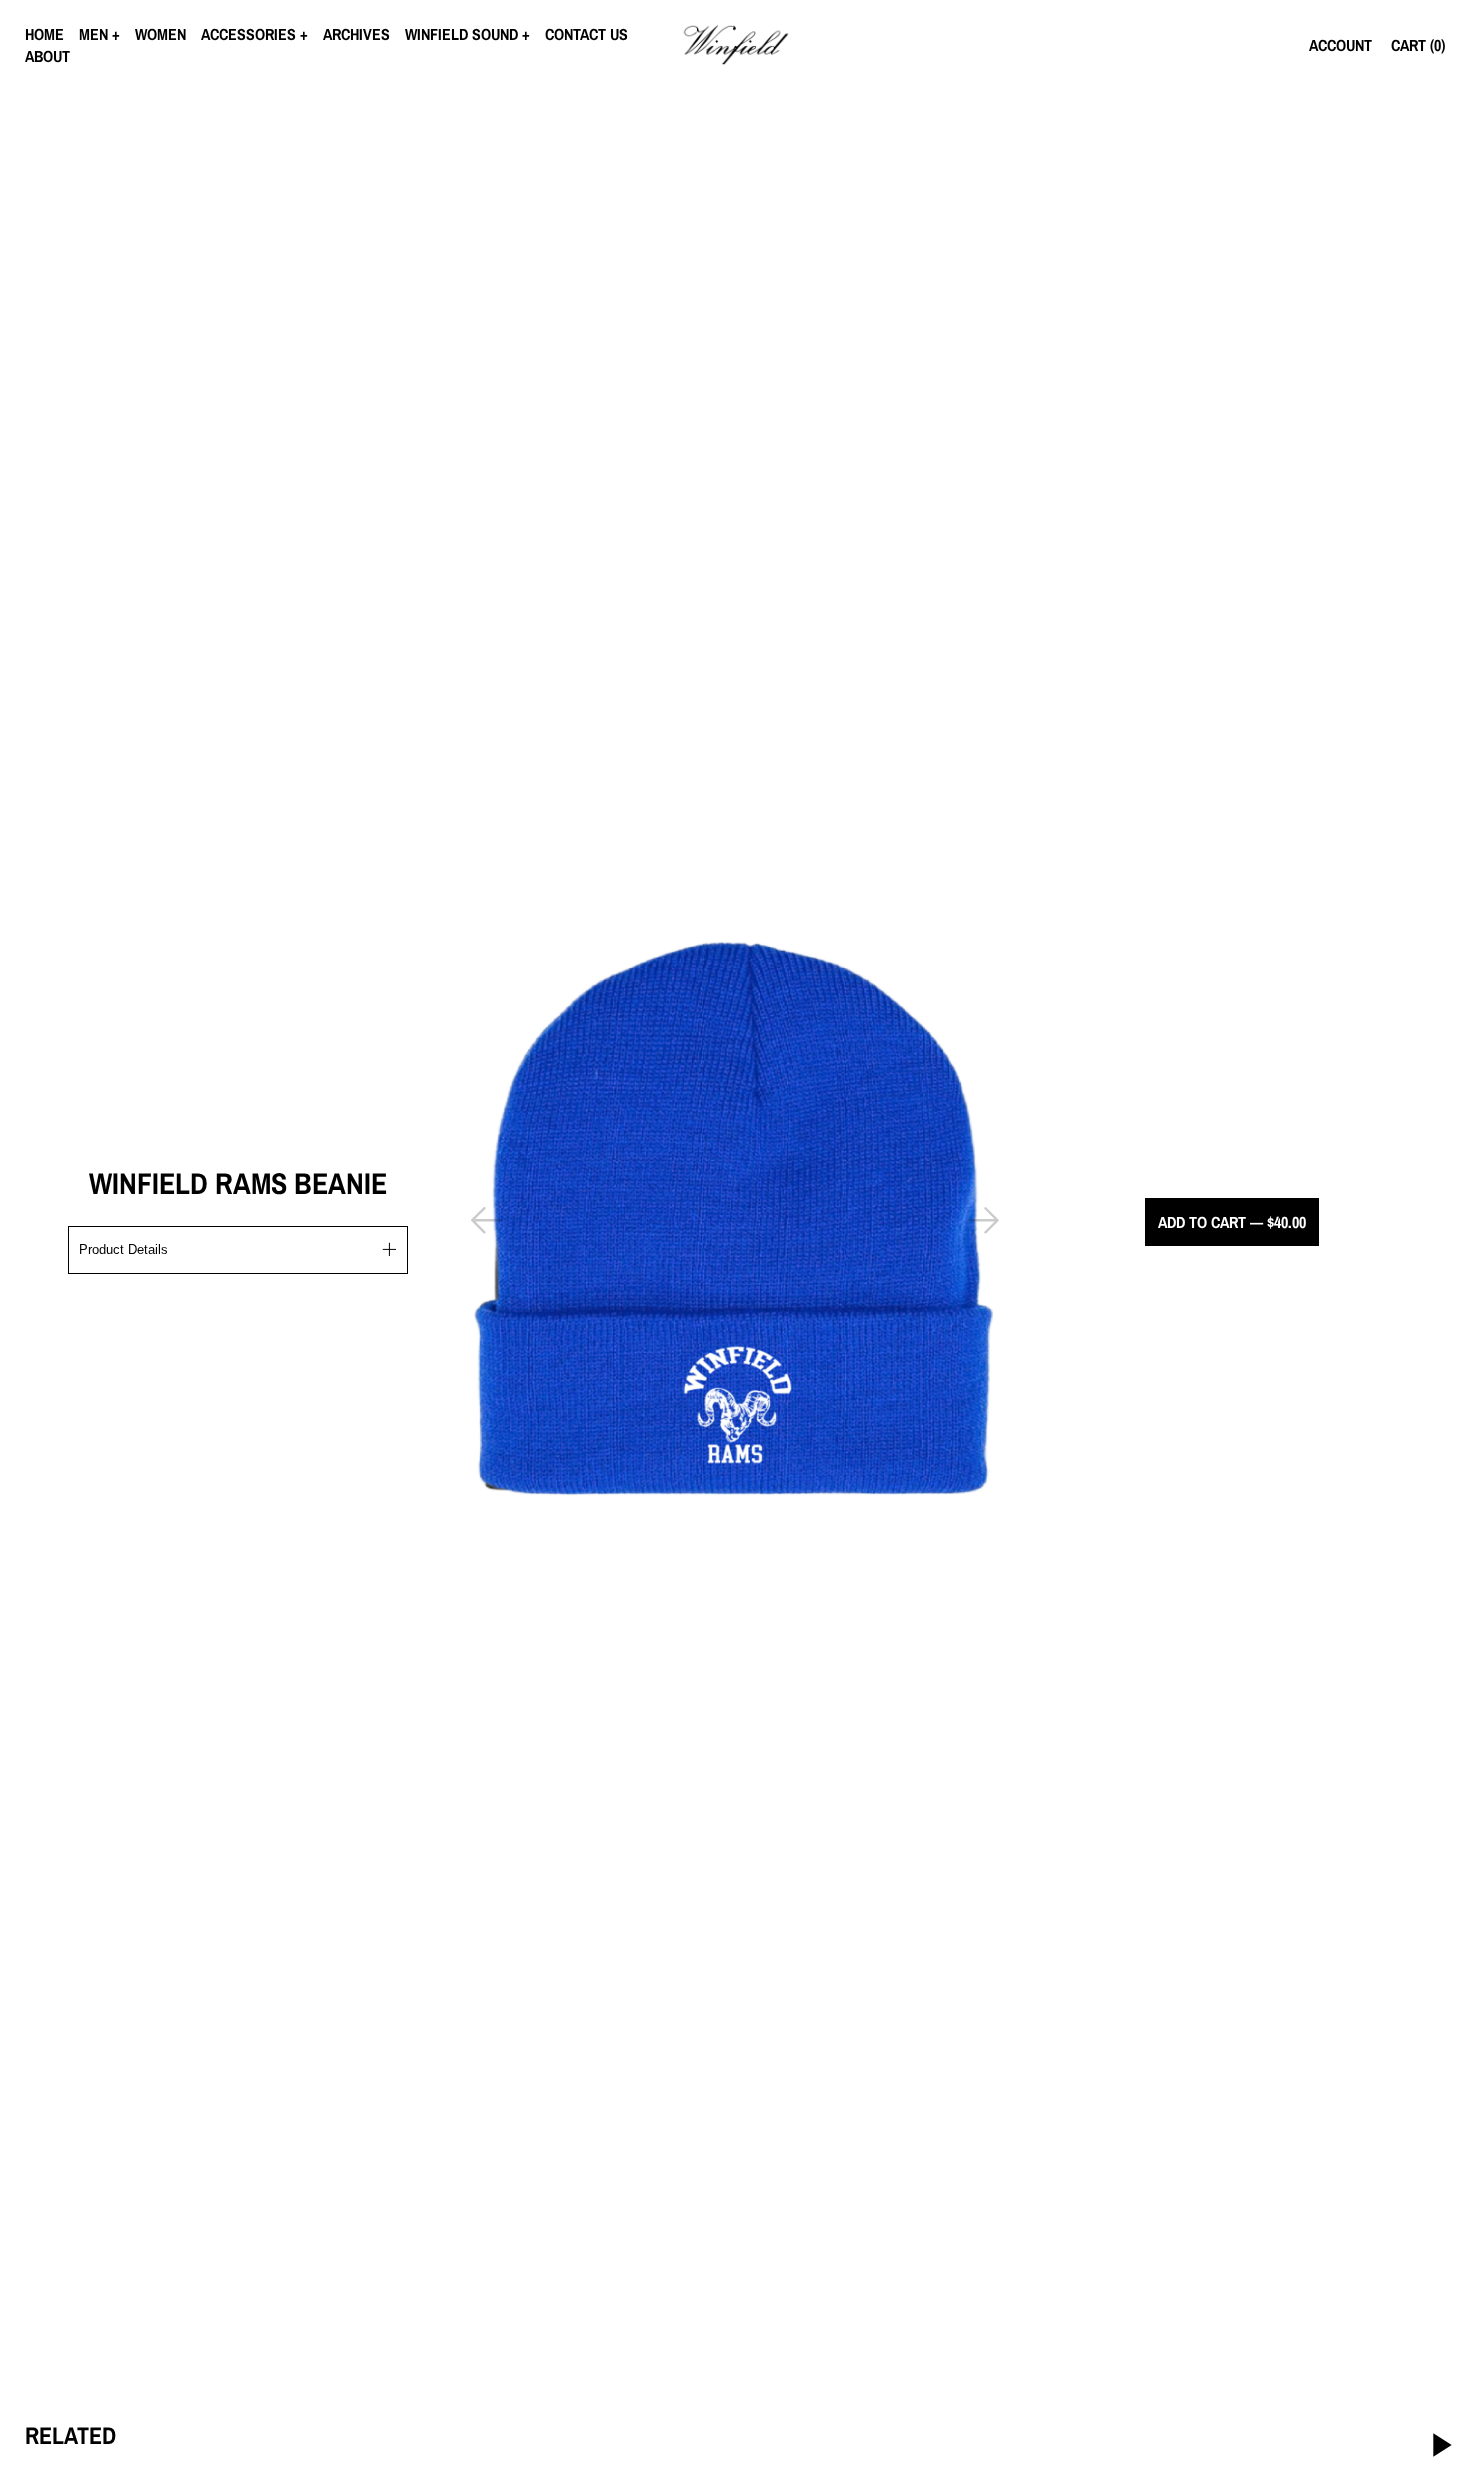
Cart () (1418, 45)
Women (160, 34)
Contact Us (586, 34)
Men (93, 34)
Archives (356, 34)
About (47, 56)
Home (44, 34)
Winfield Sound (461, 34)
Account (1340, 45)
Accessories (248, 34)
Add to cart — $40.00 (1232, 1222)
